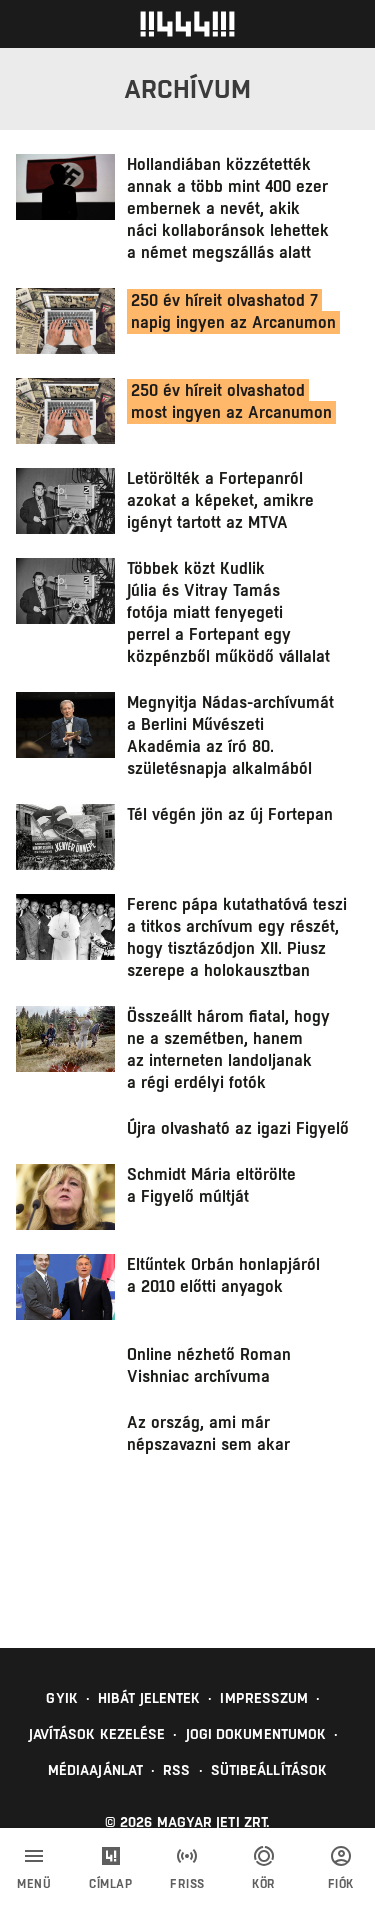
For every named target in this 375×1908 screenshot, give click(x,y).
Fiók (341, 1884)
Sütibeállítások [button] (269, 1770)
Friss (187, 1884)
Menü (34, 1884)
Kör (264, 1884)
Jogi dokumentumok (256, 1734)
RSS (176, 1770)
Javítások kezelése (97, 1734)
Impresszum (264, 1698)
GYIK (61, 1698)
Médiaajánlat (95, 1770)
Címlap (110, 1884)
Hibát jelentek (149, 1698)
